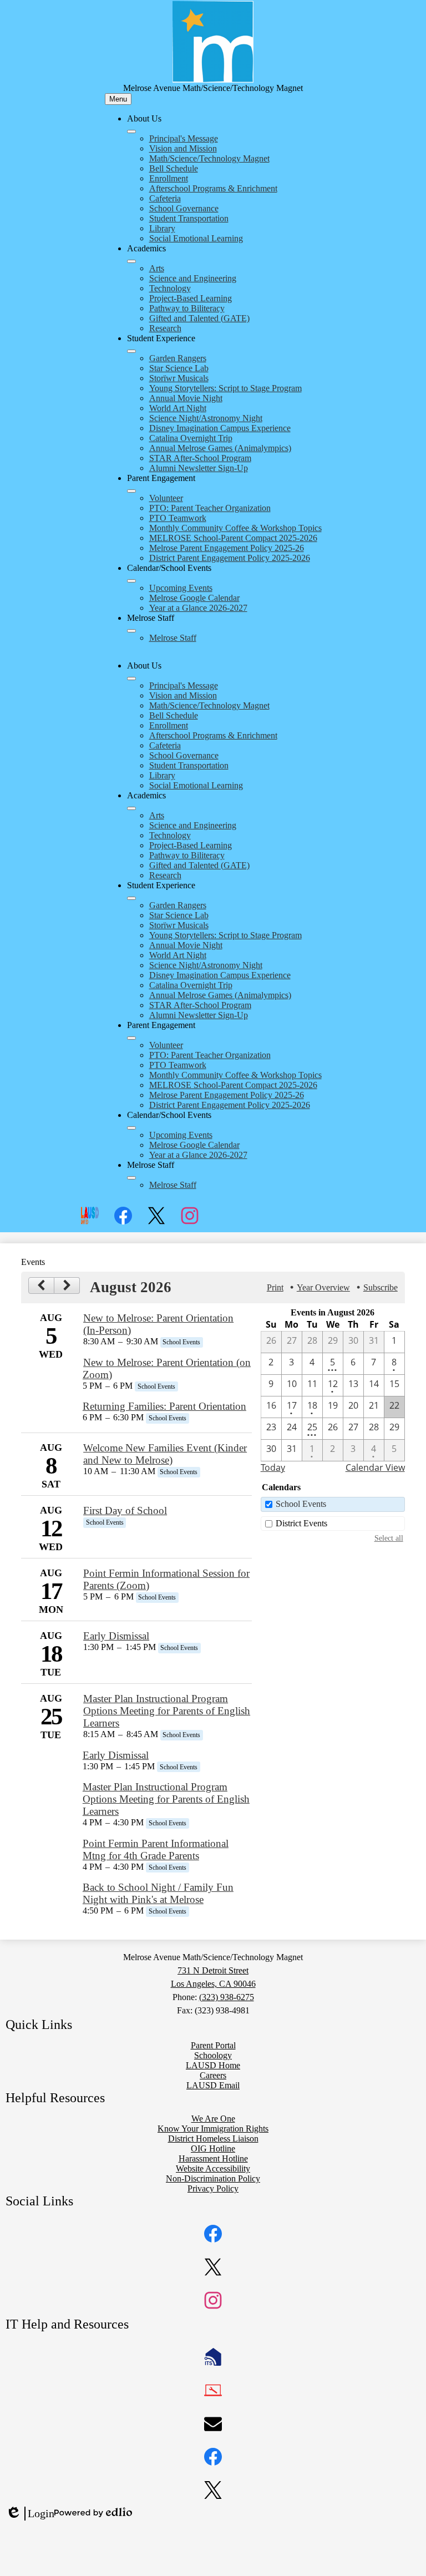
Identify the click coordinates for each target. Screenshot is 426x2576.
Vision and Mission (183, 148)
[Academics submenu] (131, 261)
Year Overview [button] (323, 1287)
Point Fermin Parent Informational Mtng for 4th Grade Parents (156, 1849)
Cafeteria (165, 198)
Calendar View (375, 1467)
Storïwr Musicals (179, 378)
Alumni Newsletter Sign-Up (199, 468)
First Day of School (125, 1510)
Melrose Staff (173, 638)
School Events (301, 1504)
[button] (131, 679)
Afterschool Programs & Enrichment (213, 188)
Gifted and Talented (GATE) (199, 318)
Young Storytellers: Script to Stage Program (225, 388)
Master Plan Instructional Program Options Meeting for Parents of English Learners (167, 1711)
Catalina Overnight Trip (191, 438)
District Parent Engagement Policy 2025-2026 (230, 558)
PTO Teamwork (178, 518)
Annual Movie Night (186, 398)
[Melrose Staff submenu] (131, 631)
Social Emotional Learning (196, 238)
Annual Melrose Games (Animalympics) (220, 448)
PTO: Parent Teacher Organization (210, 508)
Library (162, 228)
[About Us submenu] (131, 131)
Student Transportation (189, 218)
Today (273, 1467)
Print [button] (275, 1287)
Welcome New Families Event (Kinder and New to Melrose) (165, 1454)
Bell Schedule (174, 168)
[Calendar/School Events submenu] (131, 581)
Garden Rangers (178, 358)
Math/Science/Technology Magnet (209, 158)
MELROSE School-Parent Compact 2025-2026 (233, 538)
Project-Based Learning (191, 298)
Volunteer (166, 498)
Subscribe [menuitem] (381, 1287)
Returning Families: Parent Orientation (164, 1406)
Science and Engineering (193, 278)
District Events (301, 1523)
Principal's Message (184, 138)
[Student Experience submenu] (131, 351)
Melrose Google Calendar (194, 598)
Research (165, 328)
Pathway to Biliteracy (187, 308)
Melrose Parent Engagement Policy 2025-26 (227, 548)
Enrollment (169, 178)
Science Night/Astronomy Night (206, 418)
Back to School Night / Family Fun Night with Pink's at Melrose (158, 1893)
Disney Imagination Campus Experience (220, 428)
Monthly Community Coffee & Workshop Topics (235, 528)
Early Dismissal (116, 1636)
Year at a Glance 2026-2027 (198, 608)
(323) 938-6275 (227, 1997)
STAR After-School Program (200, 458)
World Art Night (178, 408)
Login (30, 2514)
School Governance (184, 208)
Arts (157, 268)
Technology (170, 288)
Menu (118, 99)
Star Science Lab (179, 368)
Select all (389, 1538)
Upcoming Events (181, 588)
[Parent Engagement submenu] (131, 491)
